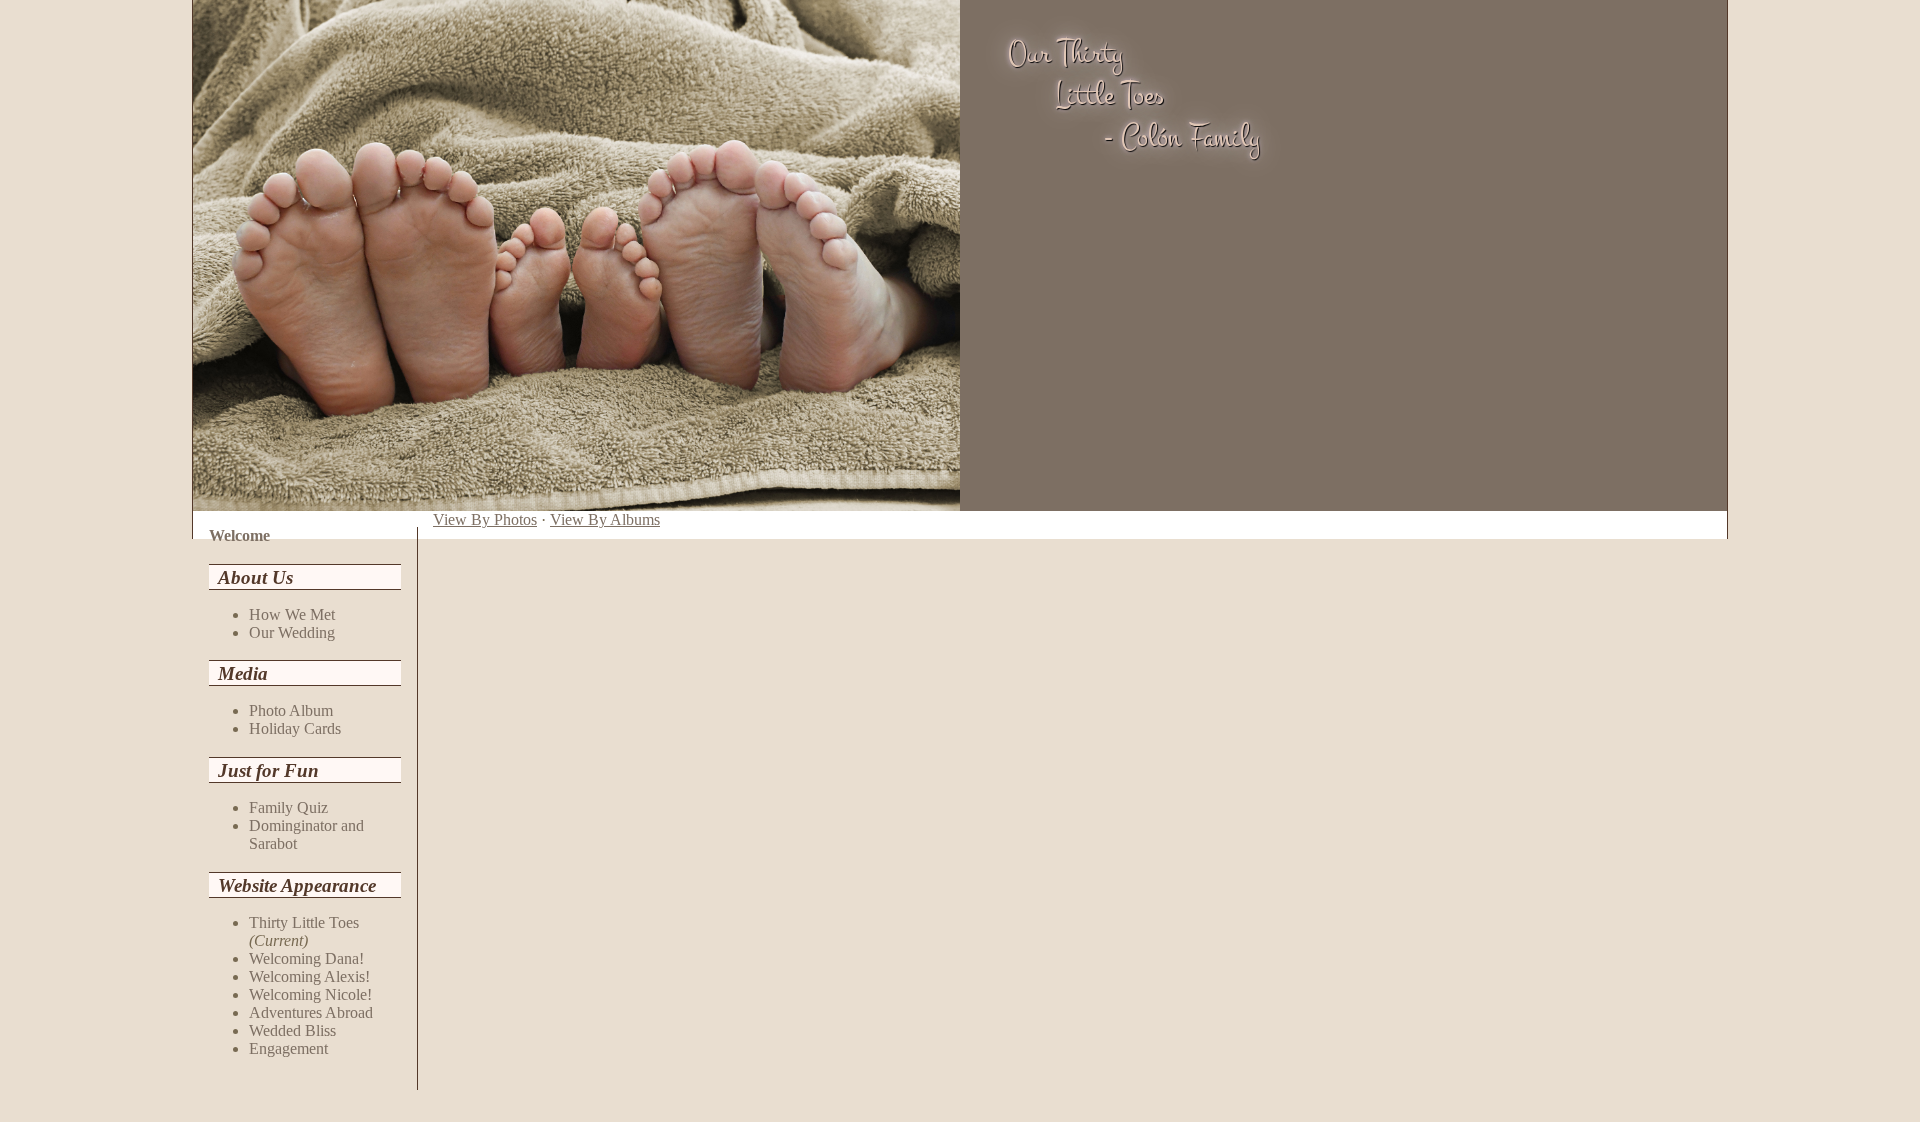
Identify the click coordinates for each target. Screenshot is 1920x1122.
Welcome (239, 535)
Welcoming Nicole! (310, 994)
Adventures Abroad (311, 1012)
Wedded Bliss (292, 1030)
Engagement (288, 1048)
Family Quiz (288, 807)
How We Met (292, 614)
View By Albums (605, 519)
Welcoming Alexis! (309, 976)
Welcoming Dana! (306, 958)
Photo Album (291, 710)
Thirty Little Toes (304, 922)
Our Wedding (292, 632)
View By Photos (485, 519)
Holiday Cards (295, 728)
